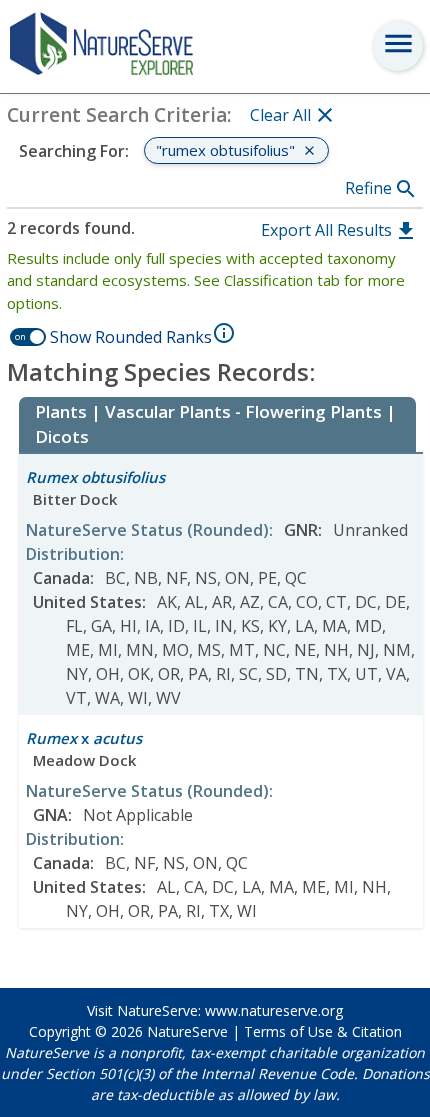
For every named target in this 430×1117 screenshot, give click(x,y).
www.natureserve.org (274, 1010)
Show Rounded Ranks (131, 337)
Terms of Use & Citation (323, 1031)
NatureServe (187, 1031)
